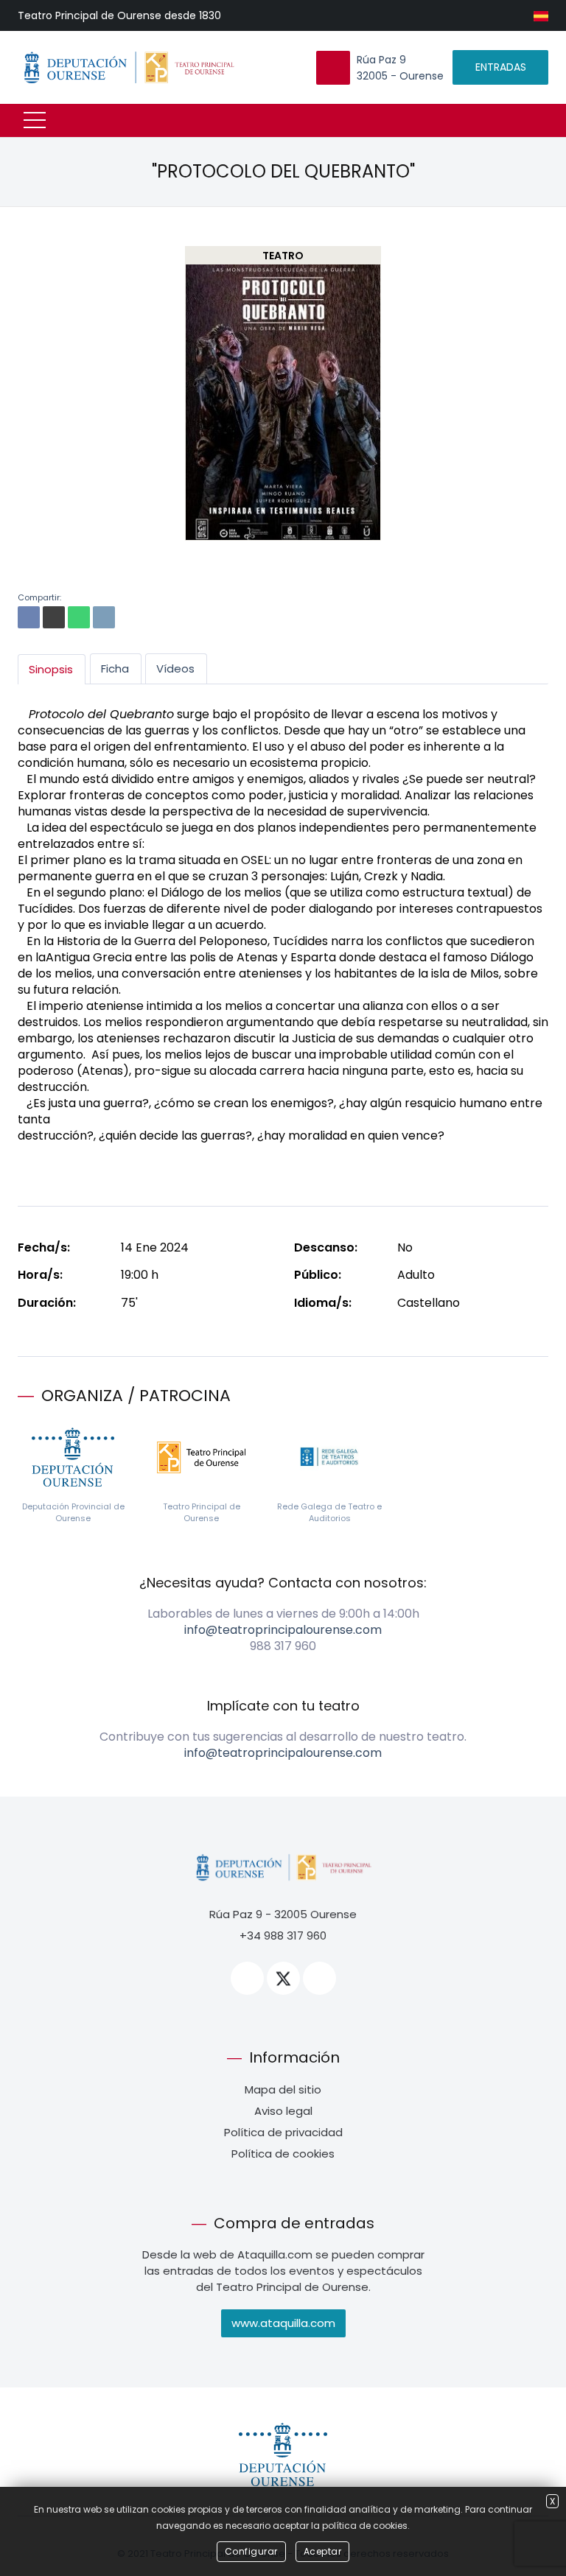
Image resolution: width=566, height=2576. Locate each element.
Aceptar (323, 2551)
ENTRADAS (501, 67)
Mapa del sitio (283, 2089)
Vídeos (175, 668)
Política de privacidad (283, 2132)
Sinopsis (51, 669)
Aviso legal (283, 2111)
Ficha (115, 668)
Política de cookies (283, 2154)
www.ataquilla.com (283, 2323)
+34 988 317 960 (283, 1935)
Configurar (251, 2551)
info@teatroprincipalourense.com (283, 1630)
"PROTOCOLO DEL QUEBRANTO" (283, 171)
